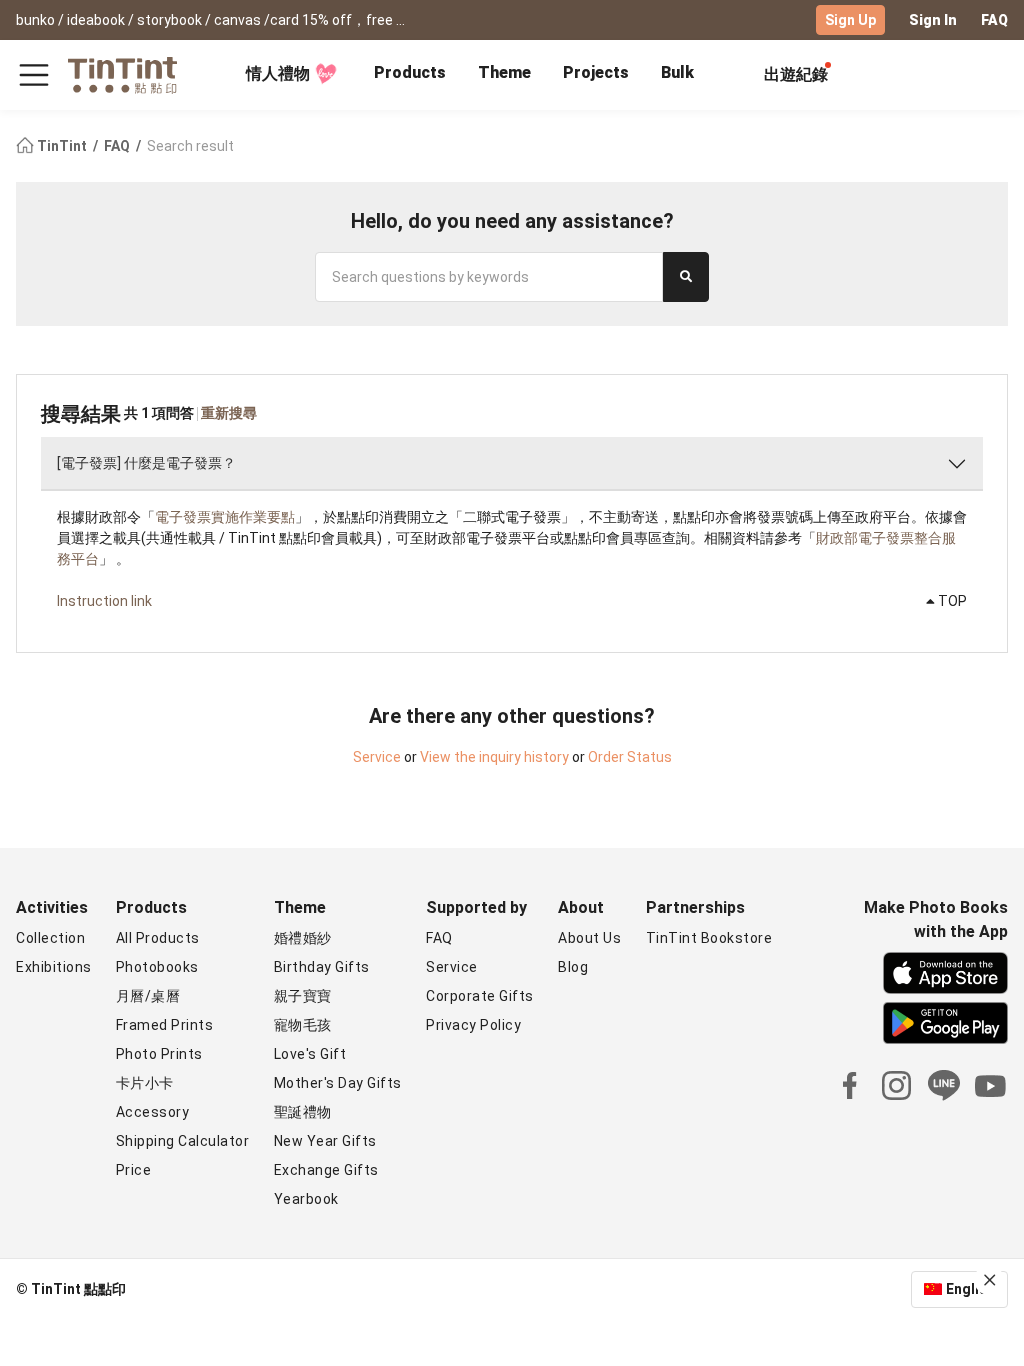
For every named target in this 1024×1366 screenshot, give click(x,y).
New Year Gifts (325, 1141)
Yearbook (306, 1199)
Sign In (933, 20)
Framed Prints (165, 1025)
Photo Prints (159, 1054)
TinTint (62, 146)
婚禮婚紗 (303, 938)
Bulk (677, 72)
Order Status (630, 757)
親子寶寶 (303, 996)
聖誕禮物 (303, 1112)
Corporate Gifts (480, 996)
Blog (573, 967)
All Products (158, 938)
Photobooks (157, 967)
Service (377, 757)
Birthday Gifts (322, 967)
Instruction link (104, 601)
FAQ (994, 20)
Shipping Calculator (183, 1141)
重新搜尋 (229, 413)
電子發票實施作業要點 (225, 517)
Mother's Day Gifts (338, 1083)
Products (410, 72)
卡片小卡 (145, 1083)
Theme (504, 72)
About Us (589, 938)
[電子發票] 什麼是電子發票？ (146, 463)
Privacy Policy (473, 1025)
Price (134, 1170)
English (970, 1289)
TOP (951, 601)
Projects (596, 72)
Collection (50, 938)
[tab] (410, 75)
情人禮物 (278, 73)
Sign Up (850, 20)
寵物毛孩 (303, 1025)
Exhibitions (54, 967)
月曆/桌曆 (148, 996)
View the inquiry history (494, 757)
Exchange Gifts (326, 1170)
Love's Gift (310, 1054)
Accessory (153, 1112)
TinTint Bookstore (709, 938)
